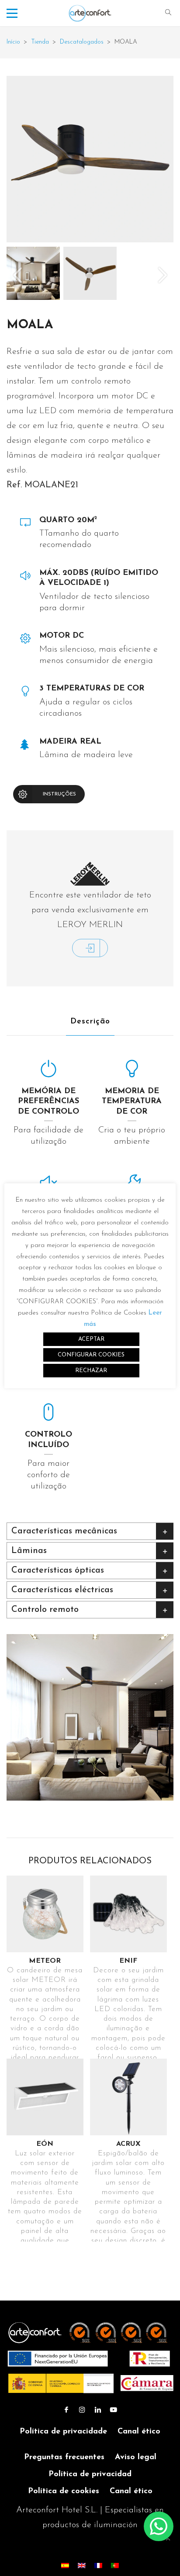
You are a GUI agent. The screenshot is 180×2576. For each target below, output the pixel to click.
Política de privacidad (90, 2474)
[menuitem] (65, 2565)
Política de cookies (64, 2491)
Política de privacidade (63, 2432)
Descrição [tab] (90, 1022)
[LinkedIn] (98, 2410)
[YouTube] (114, 2410)
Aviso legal (136, 2457)
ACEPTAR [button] (91, 1339)
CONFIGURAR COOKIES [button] (91, 1355)
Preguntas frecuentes (64, 2457)
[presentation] (17, 275)
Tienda (40, 42)
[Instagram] (82, 2410)
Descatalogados (82, 42)
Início (13, 42)
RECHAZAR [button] (91, 1371)
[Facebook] (66, 2410)
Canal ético (139, 2432)
